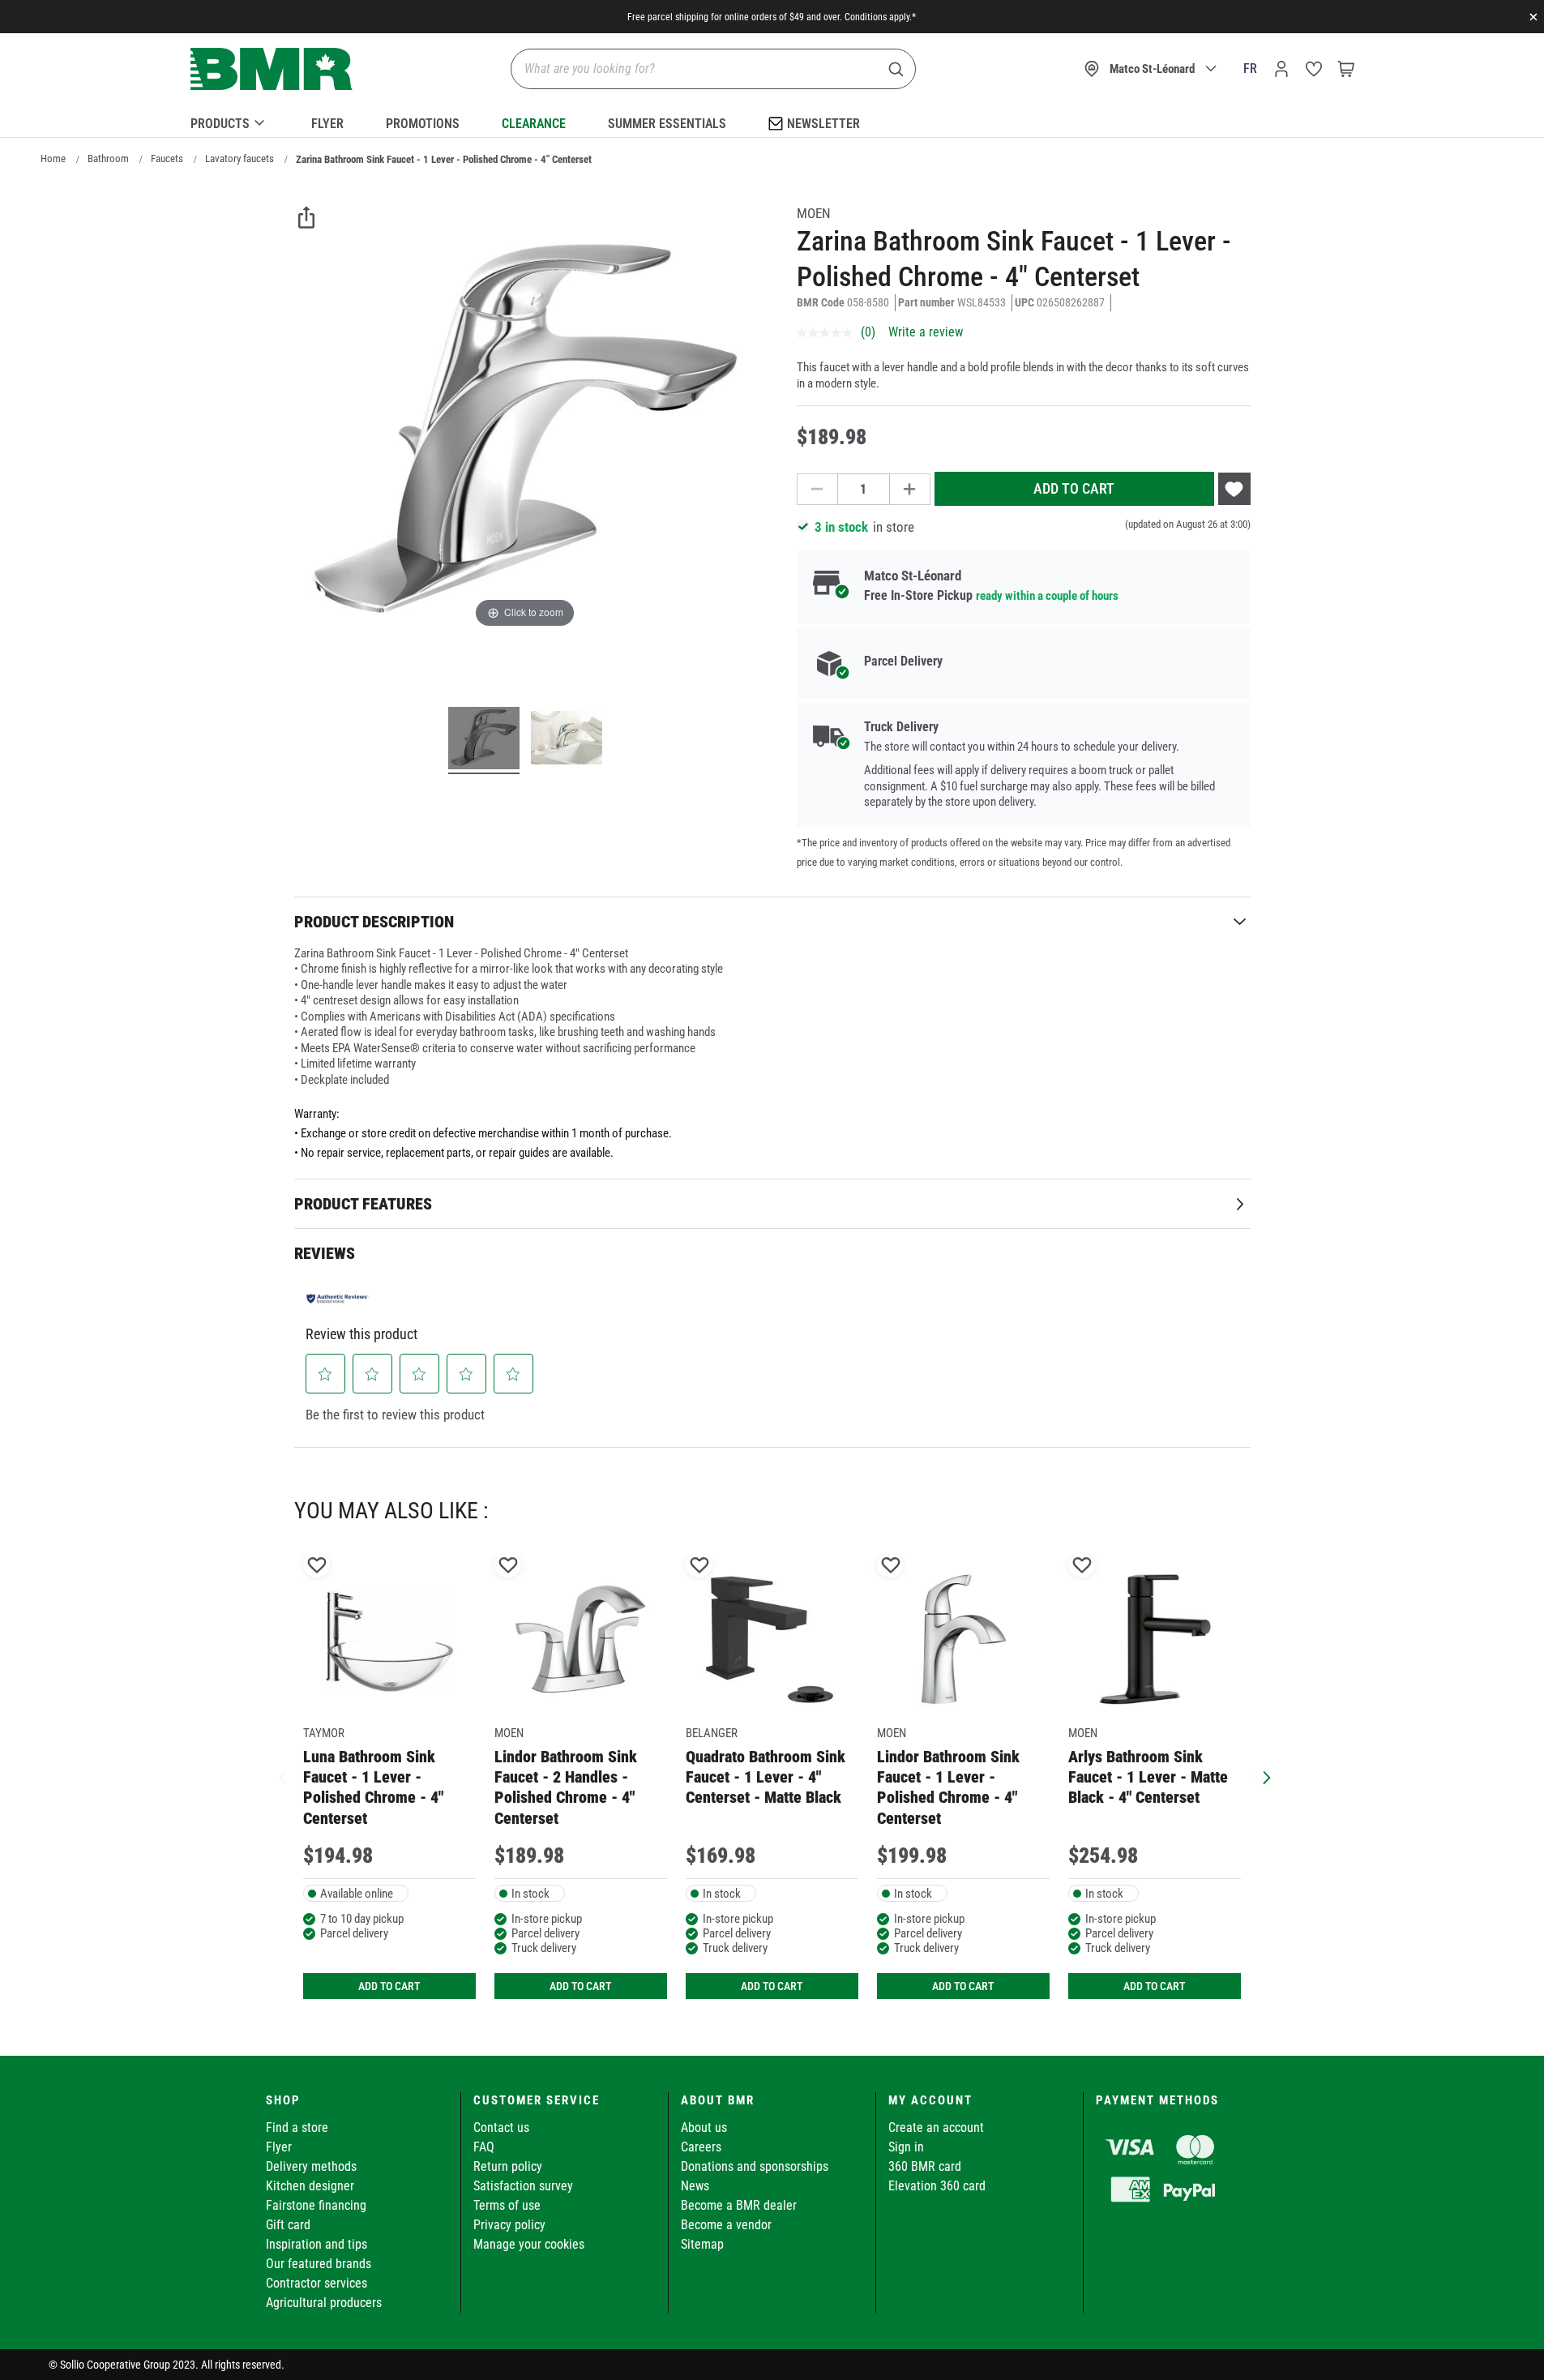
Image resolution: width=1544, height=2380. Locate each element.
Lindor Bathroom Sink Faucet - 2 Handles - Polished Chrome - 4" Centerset (566, 1787)
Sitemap (702, 2244)
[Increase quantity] (910, 489)
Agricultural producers (324, 2303)
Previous (282, 1776)
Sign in (906, 2147)
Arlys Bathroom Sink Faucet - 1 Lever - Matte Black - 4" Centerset (1148, 1777)
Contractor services (316, 2283)
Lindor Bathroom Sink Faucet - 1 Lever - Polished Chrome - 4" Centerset (948, 1787)
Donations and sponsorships (755, 2166)
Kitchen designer (310, 2186)
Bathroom (108, 158)
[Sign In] (1281, 69)
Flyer (327, 124)
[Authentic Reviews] (338, 1298)
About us (704, 2127)
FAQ (484, 2147)
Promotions (423, 124)
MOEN (814, 213)
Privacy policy (509, 2225)
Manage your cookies (529, 2244)
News (695, 2186)
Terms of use (507, 2205)
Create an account (936, 2127)
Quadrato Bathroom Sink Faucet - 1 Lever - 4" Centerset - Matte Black (766, 1777)
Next (1263, 1776)
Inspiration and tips (316, 2244)
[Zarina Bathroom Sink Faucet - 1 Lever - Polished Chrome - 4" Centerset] (484, 740)
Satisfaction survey (523, 2186)
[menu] (772, 121)
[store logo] (272, 69)
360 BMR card (925, 2166)
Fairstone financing (316, 2205)
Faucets (167, 158)
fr (1250, 68)
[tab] (772, 921)
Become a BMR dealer (739, 2205)
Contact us (501, 2127)
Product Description (374, 922)
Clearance (534, 124)
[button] (325, 1374)
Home (53, 158)
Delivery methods (311, 2166)
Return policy (508, 2166)
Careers (701, 2147)
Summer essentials (667, 124)
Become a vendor (726, 2225)
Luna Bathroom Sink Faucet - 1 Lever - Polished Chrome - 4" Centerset (373, 1787)
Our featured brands (319, 2264)
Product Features (363, 1204)
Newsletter (823, 124)
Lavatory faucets (240, 158)
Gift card (288, 2225)
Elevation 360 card (937, 2186)
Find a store (297, 2127)
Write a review (926, 332)
